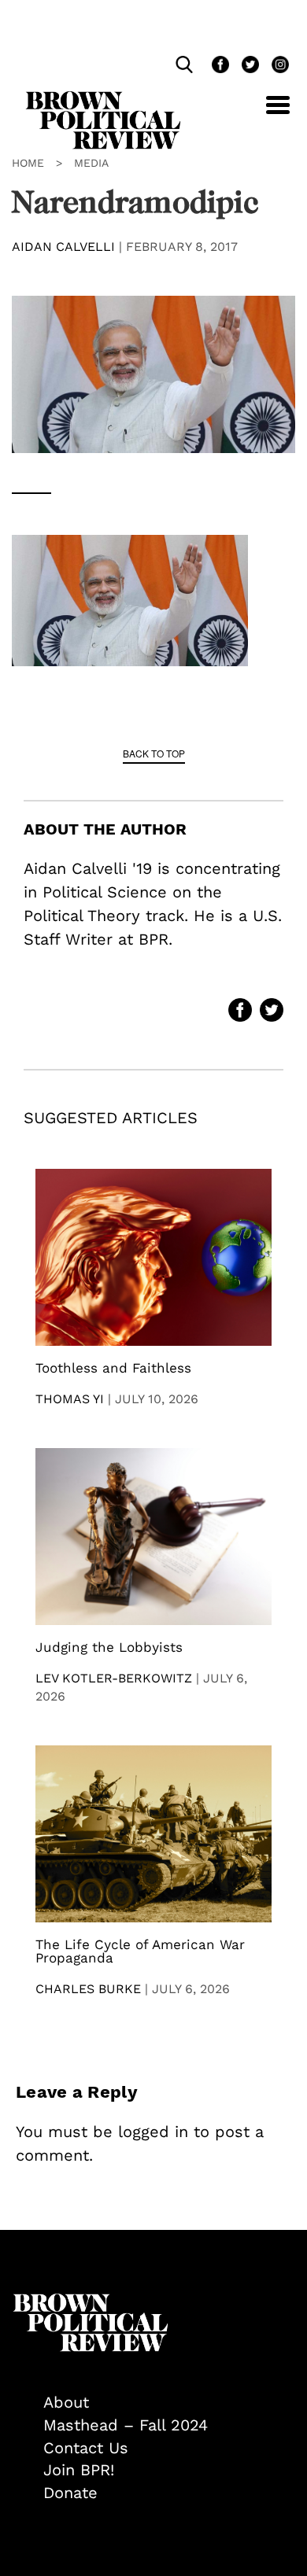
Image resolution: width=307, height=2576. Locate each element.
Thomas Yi (70, 1399)
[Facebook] (219, 66)
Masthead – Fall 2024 (126, 2425)
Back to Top (154, 753)
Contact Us (86, 2448)
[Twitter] (249, 66)
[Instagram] (276, 66)
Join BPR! (79, 2470)
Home (28, 163)
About (66, 2402)
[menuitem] (169, 2403)
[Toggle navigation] (266, 114)
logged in (153, 2132)
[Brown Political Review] (103, 98)
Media (91, 163)
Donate (70, 2493)
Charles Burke (88, 1989)
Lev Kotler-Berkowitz (114, 1678)
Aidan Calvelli (63, 247)
